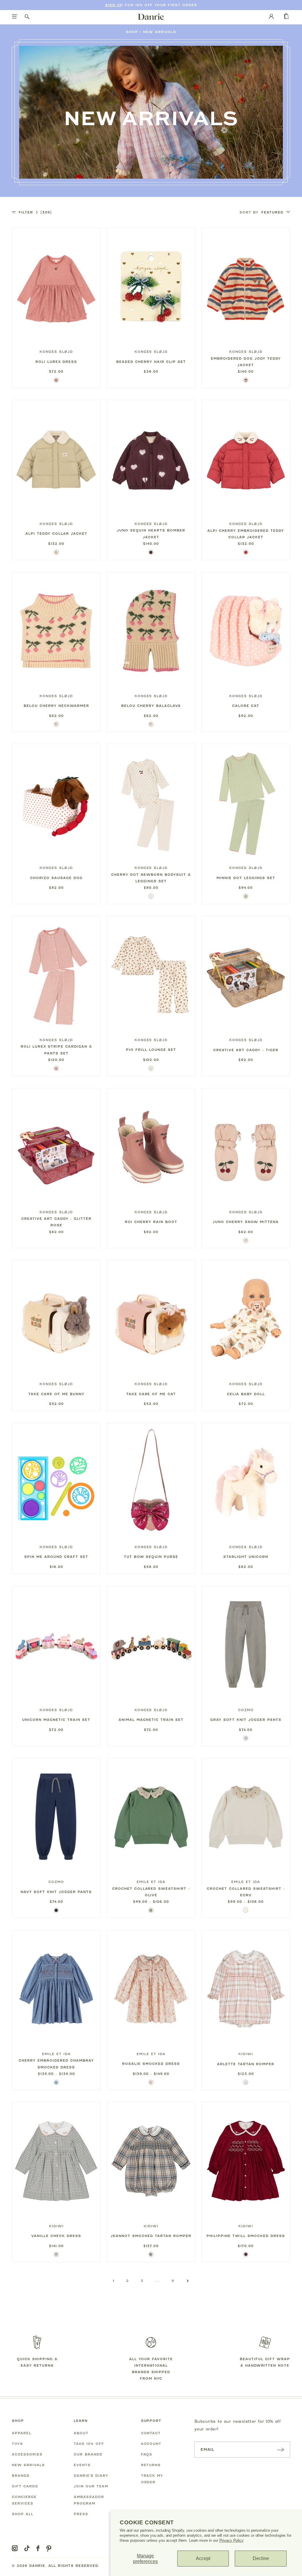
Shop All (23, 2514)
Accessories (27, 2454)
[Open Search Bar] (27, 17)
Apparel (22, 2433)
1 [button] (114, 2281)
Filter (35, 212)
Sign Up (114, 5)
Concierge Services (24, 2500)
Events (82, 2465)
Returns (151, 2465)
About (81, 2433)
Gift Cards (25, 2486)
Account (151, 2444)
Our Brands (88, 2454)
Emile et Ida (151, 1882)
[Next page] (188, 2281)
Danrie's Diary (91, 2476)
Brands (21, 2476)
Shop (132, 32)
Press (81, 2514)
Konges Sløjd (56, 352)
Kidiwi (246, 2054)
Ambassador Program (89, 2500)
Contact (151, 2433)
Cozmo (246, 1710)
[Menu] (15, 17)
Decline (261, 2558)
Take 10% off (89, 2444)
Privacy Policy (232, 2540)
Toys (17, 2444)
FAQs (147, 2454)
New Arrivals (160, 32)
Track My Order (152, 2479)
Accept (203, 2558)
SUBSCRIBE (280, 2449)
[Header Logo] (151, 17)
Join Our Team (91, 2486)
